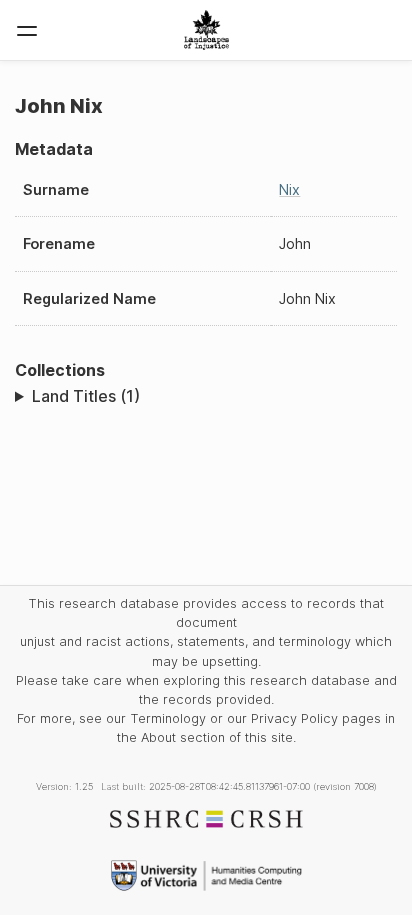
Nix (289, 189)
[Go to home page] (206, 30)
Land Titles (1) (86, 396)
